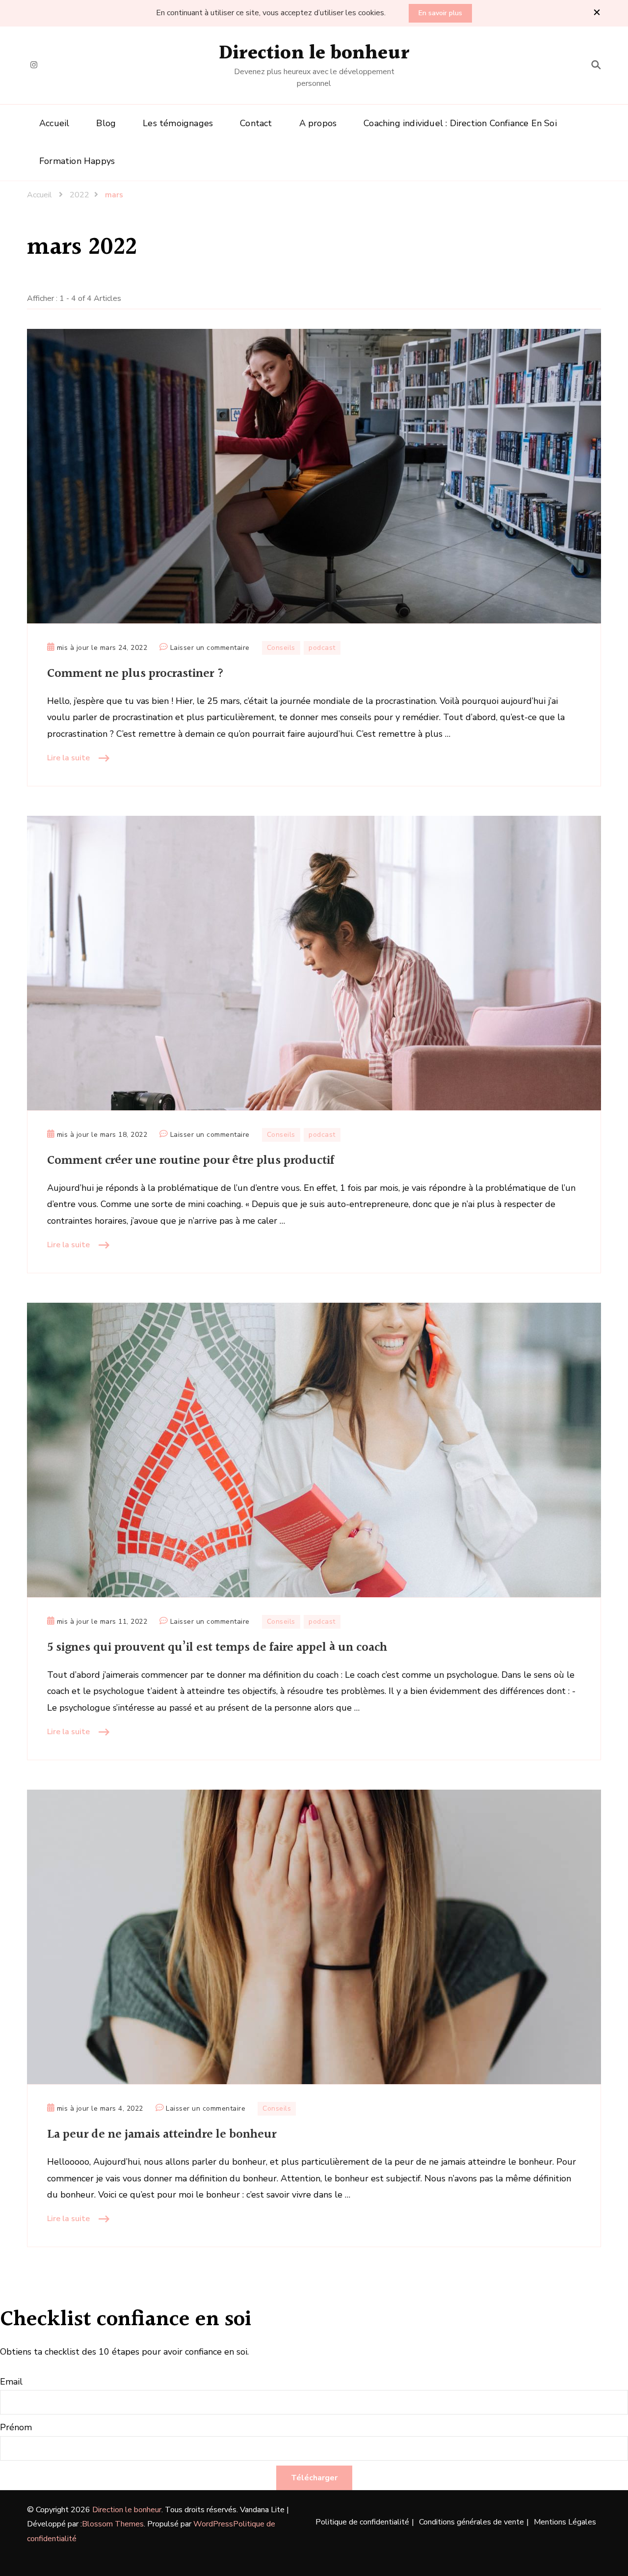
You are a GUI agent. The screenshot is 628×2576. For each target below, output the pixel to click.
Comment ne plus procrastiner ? (136, 674)
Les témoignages (178, 123)
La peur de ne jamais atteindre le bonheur (162, 2134)
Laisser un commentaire (210, 648)
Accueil (54, 123)
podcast (322, 648)
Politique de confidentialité (362, 2522)
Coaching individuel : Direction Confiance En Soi (460, 123)
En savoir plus (440, 13)
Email (11, 2382)
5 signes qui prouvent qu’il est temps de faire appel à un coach (219, 1648)
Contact (256, 123)
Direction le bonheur (314, 53)
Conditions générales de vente (471, 2522)
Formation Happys (77, 161)
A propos (318, 123)
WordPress (213, 2524)
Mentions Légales (565, 2522)
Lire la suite (68, 758)
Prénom (16, 2427)
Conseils (281, 648)
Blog (106, 123)
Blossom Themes (113, 2524)
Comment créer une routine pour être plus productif (191, 1161)
